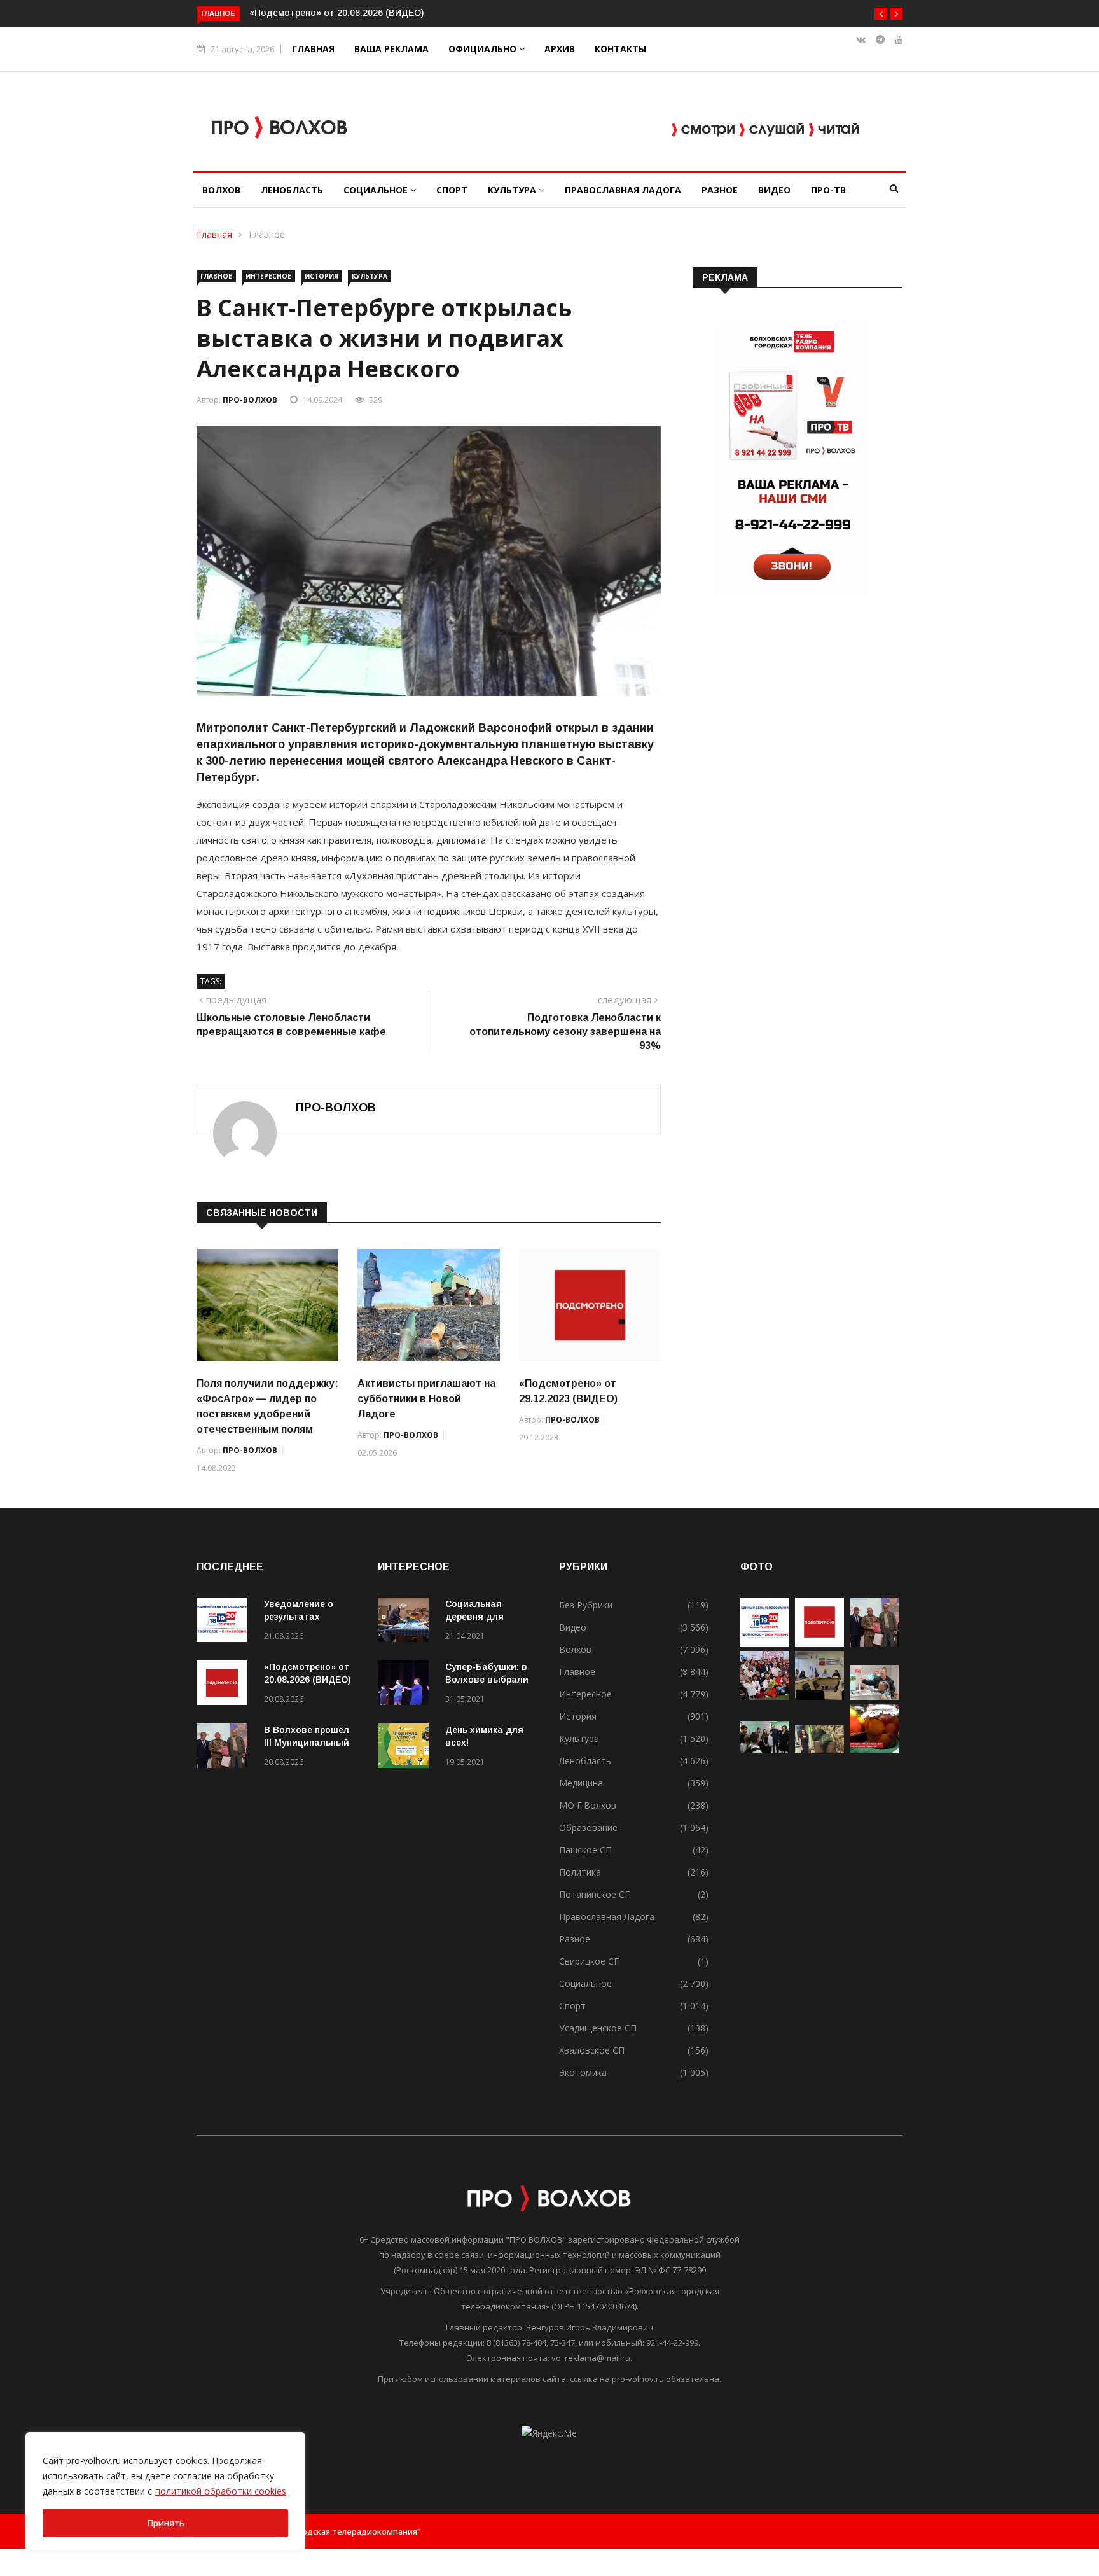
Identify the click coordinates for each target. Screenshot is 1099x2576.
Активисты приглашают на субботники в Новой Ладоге (426, 1399)
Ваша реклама (391, 49)
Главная (313, 49)
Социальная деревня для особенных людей (487, 1617)
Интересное (268, 276)
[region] (165, 2491)
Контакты (620, 49)
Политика (580, 1872)
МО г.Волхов (588, 1805)
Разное (720, 190)
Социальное (377, 190)
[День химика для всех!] (406, 1748)
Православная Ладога (623, 190)
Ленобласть (292, 190)
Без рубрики (586, 1605)
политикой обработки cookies (221, 2491)
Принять (166, 2523)
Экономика (583, 2072)
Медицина (581, 1783)
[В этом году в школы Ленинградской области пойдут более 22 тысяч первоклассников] (765, 1750)
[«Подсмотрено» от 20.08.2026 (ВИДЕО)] (225, 1685)
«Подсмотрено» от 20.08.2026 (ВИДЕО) (336, 13)
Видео (774, 190)
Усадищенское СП (598, 2028)
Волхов (221, 190)
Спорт (452, 190)
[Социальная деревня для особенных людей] (406, 1622)
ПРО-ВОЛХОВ (250, 400)
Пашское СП (585, 1850)
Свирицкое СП (590, 1961)
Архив (560, 49)
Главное (267, 234)
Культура (513, 190)
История (321, 276)
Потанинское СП (595, 1894)
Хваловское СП (592, 2050)
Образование (588, 1828)
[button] (881, 14)
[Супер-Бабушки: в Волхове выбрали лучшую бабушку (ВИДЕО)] (406, 1685)
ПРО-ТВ (828, 190)
